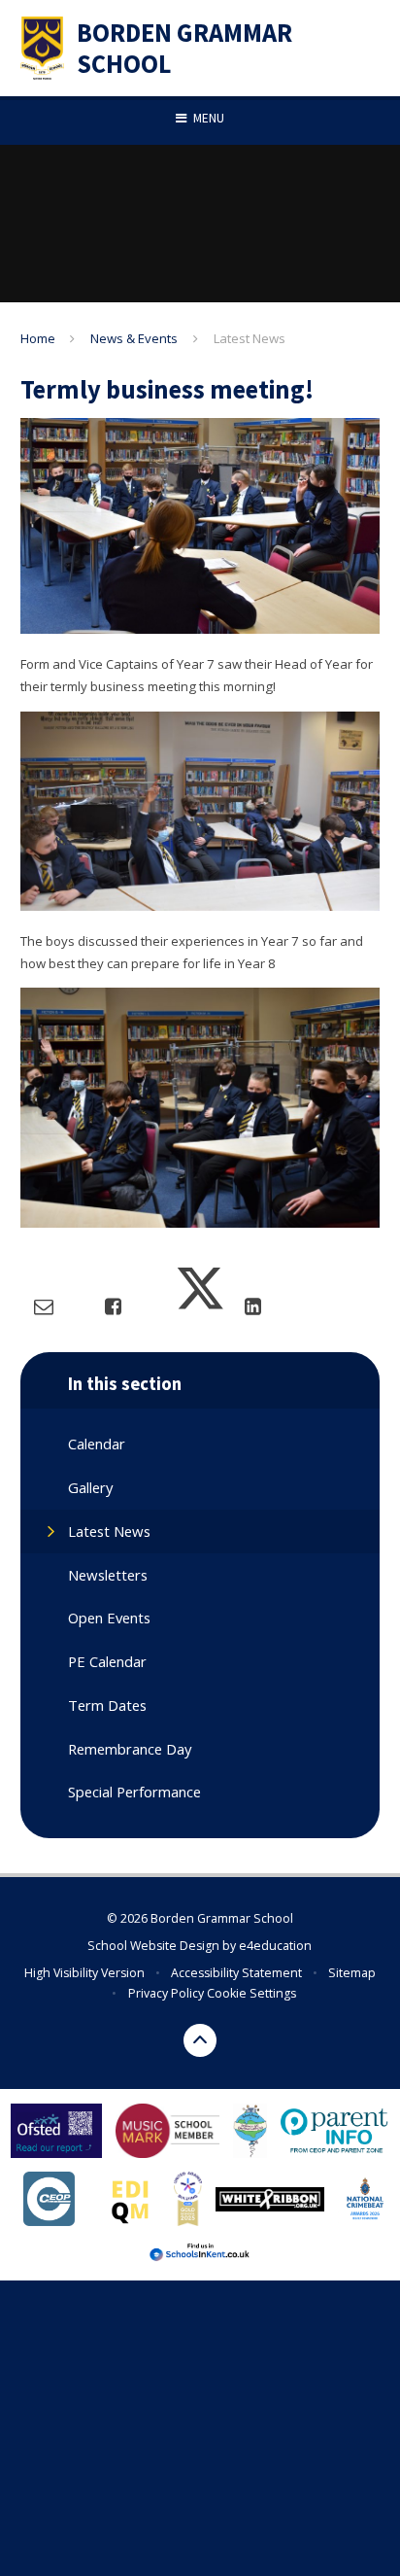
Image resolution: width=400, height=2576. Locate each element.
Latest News (250, 338)
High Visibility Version (84, 1973)
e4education (275, 1946)
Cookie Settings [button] (251, 1993)
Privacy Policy (166, 1993)
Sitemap (352, 1973)
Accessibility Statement (236, 1973)
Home (38, 338)
